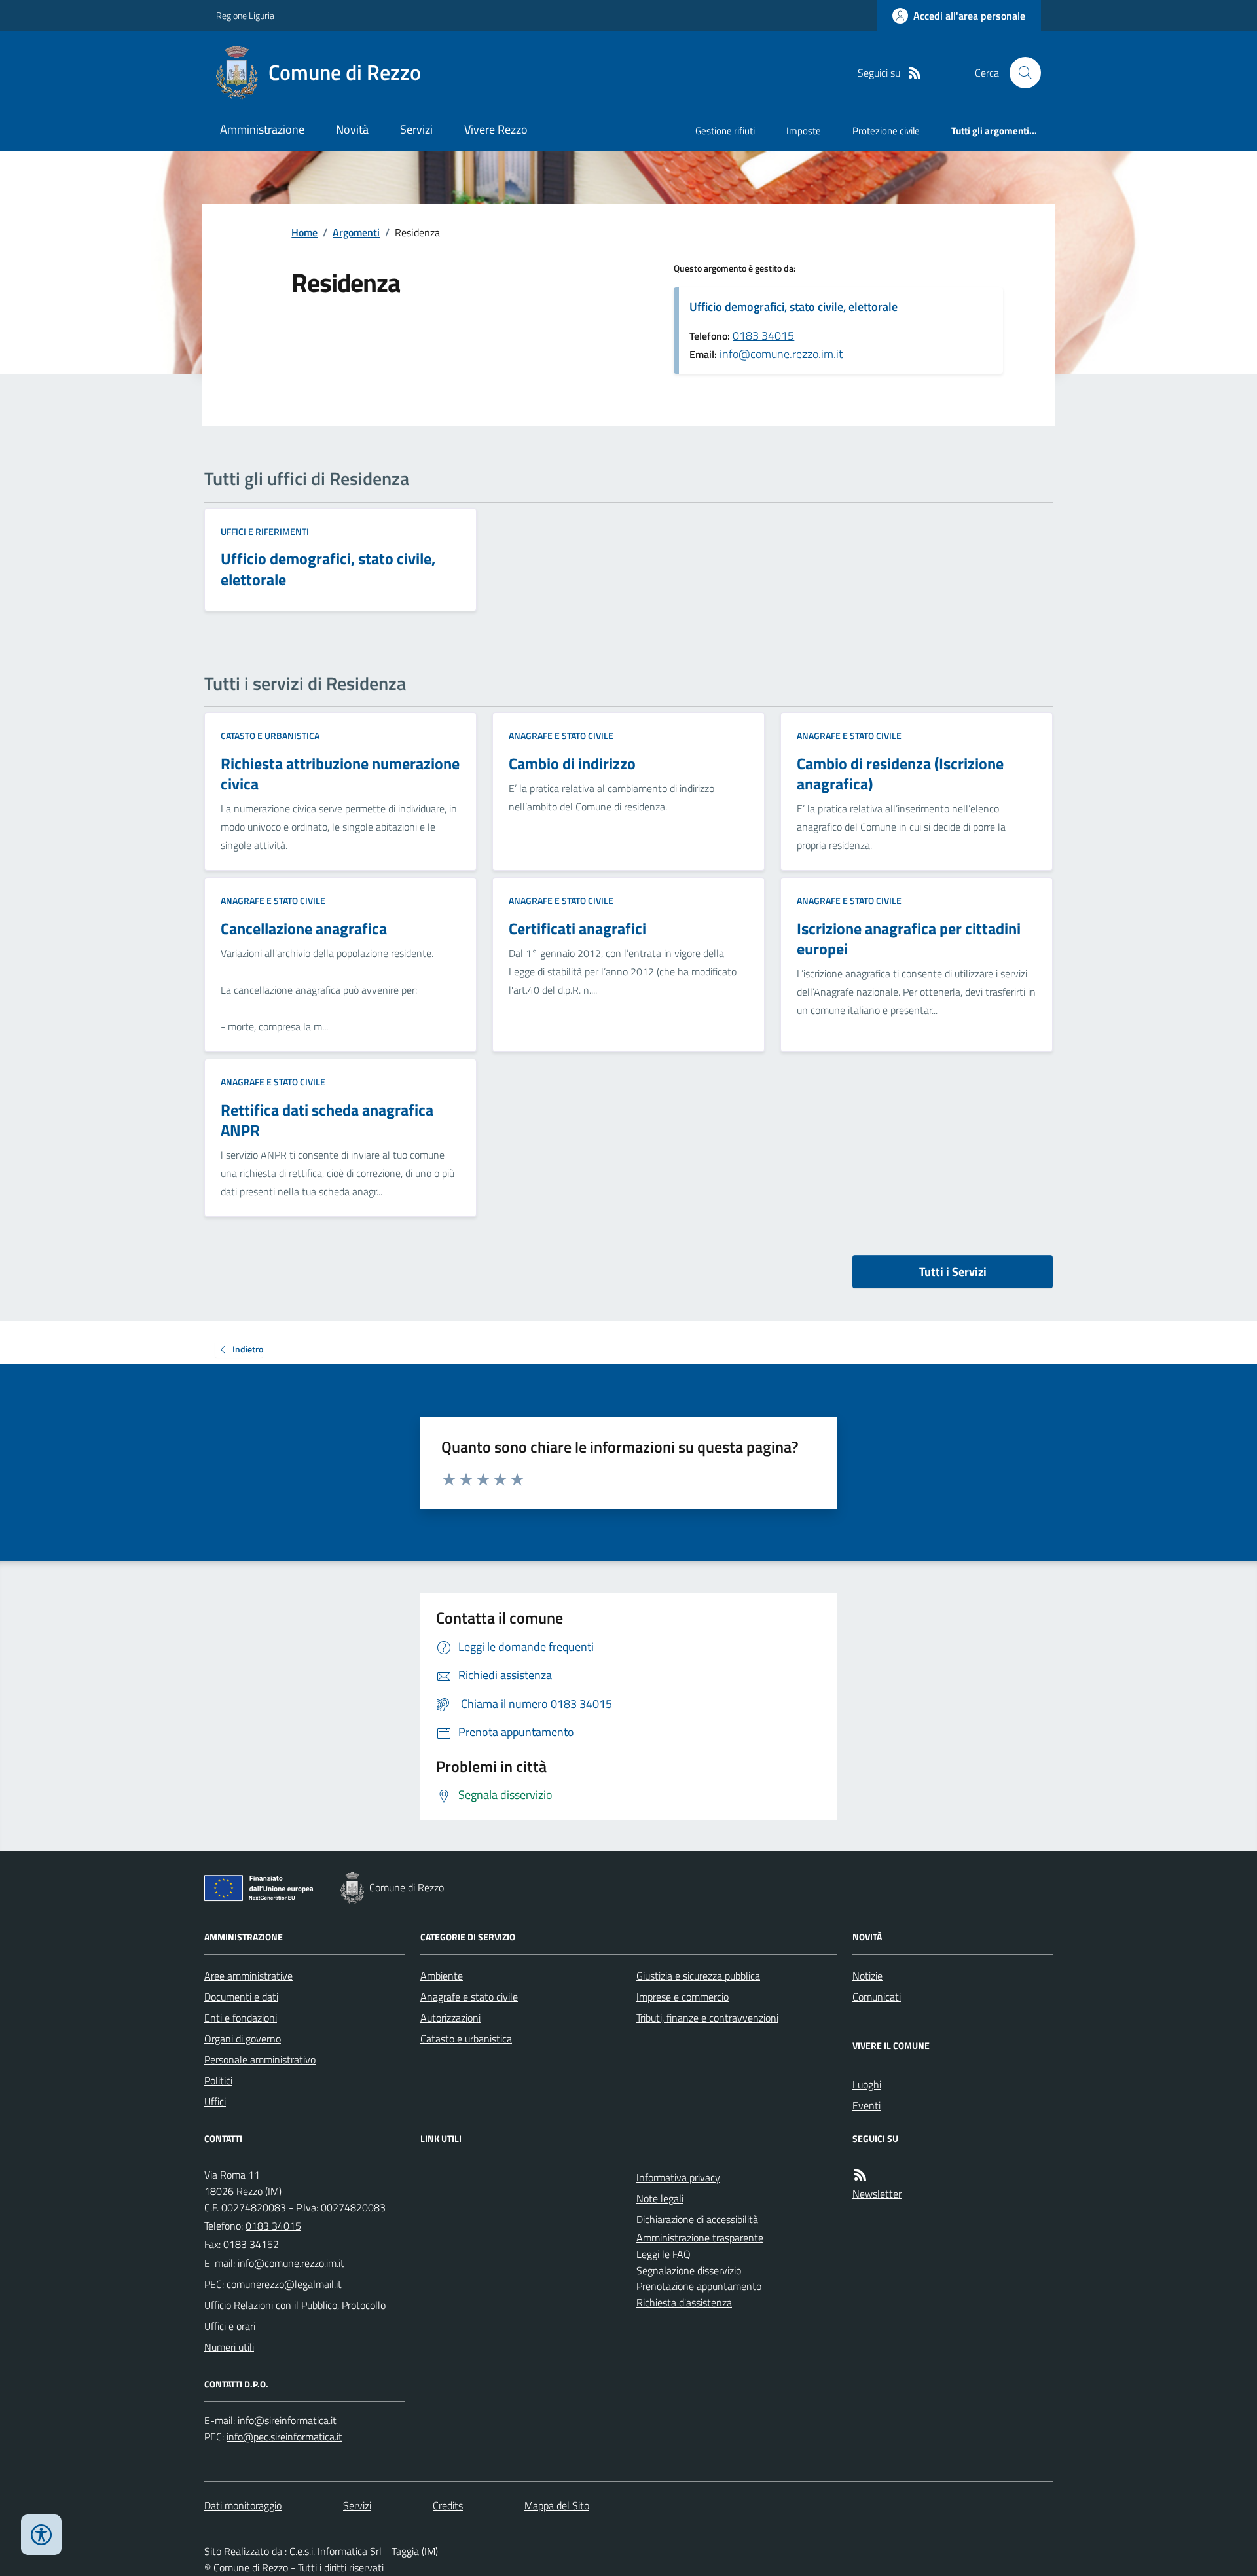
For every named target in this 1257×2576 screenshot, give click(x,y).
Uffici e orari (230, 2326)
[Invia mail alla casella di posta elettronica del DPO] (287, 2421)
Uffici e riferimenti (265, 531)
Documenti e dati (241, 1997)
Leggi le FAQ (664, 2254)
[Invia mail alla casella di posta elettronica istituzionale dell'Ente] (291, 2263)
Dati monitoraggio (243, 2505)
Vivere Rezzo (496, 129)
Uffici (215, 2101)
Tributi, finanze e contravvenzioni (707, 2018)
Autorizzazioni (450, 2018)
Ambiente (442, 1976)
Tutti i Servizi (953, 1272)
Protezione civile (886, 131)
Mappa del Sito (557, 2505)
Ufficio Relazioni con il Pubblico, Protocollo (295, 2305)
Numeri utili (229, 2347)
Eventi (866, 2105)
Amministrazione (262, 129)
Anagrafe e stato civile (561, 735)
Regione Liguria (245, 15)
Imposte (804, 131)
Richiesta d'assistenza (684, 2302)
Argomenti (356, 232)
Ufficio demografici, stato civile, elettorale (793, 307)
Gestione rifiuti (725, 131)
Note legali (660, 2198)
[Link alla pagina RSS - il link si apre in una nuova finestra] (915, 73)
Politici (218, 2080)
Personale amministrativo (260, 2059)
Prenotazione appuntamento (699, 2286)
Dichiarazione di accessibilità (697, 2219)
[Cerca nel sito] (1020, 73)
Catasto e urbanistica (270, 735)
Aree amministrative (248, 1976)
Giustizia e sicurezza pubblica (698, 1976)
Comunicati (877, 1997)
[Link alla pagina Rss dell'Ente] (860, 2175)
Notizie (867, 1976)
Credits (448, 2505)
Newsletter (877, 2194)
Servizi (416, 129)
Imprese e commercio (683, 1997)
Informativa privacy (678, 2177)
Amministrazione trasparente (700, 2238)
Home (304, 232)
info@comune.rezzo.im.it (781, 354)
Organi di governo (243, 2039)
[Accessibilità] (41, 2535)
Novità (352, 129)
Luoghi (867, 2084)
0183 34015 (763, 336)
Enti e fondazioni (241, 2018)
